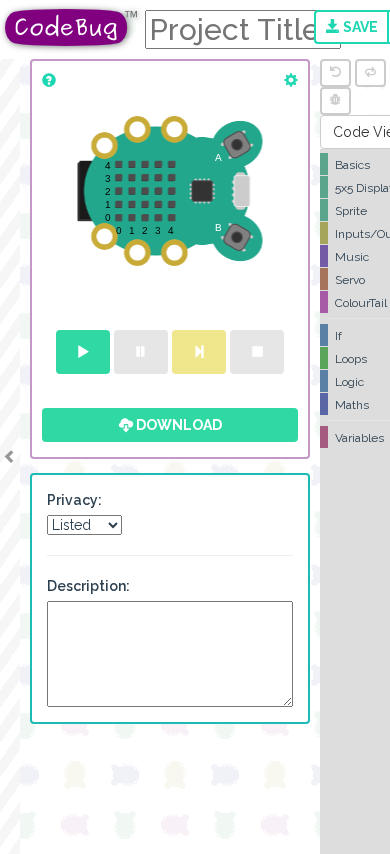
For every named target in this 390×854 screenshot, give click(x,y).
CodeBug (72, 27)
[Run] (83, 352)
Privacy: (74, 500)
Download (177, 425)
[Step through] (199, 352)
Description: (88, 586)
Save (359, 27)
